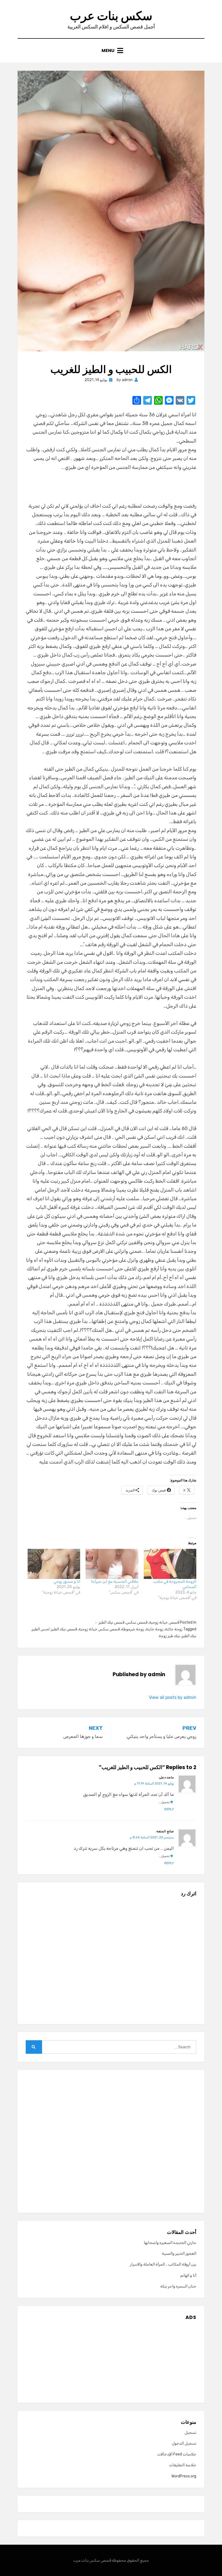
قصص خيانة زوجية (164, 1622)
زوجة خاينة (154, 1629)
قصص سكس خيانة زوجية (99, 1629)
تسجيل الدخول (184, 2443)
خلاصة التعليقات (183, 2465)
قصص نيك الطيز (111, 1622)
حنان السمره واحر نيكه (178, 2286)
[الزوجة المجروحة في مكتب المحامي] (170, 1564)
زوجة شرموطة (133, 1629)
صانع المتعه (165, 1831)
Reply (169, 1809)
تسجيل (190, 2433)
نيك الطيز (189, 1636)
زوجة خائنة (174, 1629)
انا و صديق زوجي (67, 1581)
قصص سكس (137, 1622)
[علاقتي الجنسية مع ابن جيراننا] (112, 1564)
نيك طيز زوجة (169, 1636)
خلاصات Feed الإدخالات (177, 2454)
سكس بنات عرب (111, 16)
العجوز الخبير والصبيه (179, 2254)
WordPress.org (184, 2476)
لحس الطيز (41, 1629)
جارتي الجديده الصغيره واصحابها (170, 2243)
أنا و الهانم (188, 2275)
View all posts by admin (173, 1697)
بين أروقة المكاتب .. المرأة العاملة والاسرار (163, 2264)
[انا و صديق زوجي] (54, 1564)
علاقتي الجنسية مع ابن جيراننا (115, 1581)
